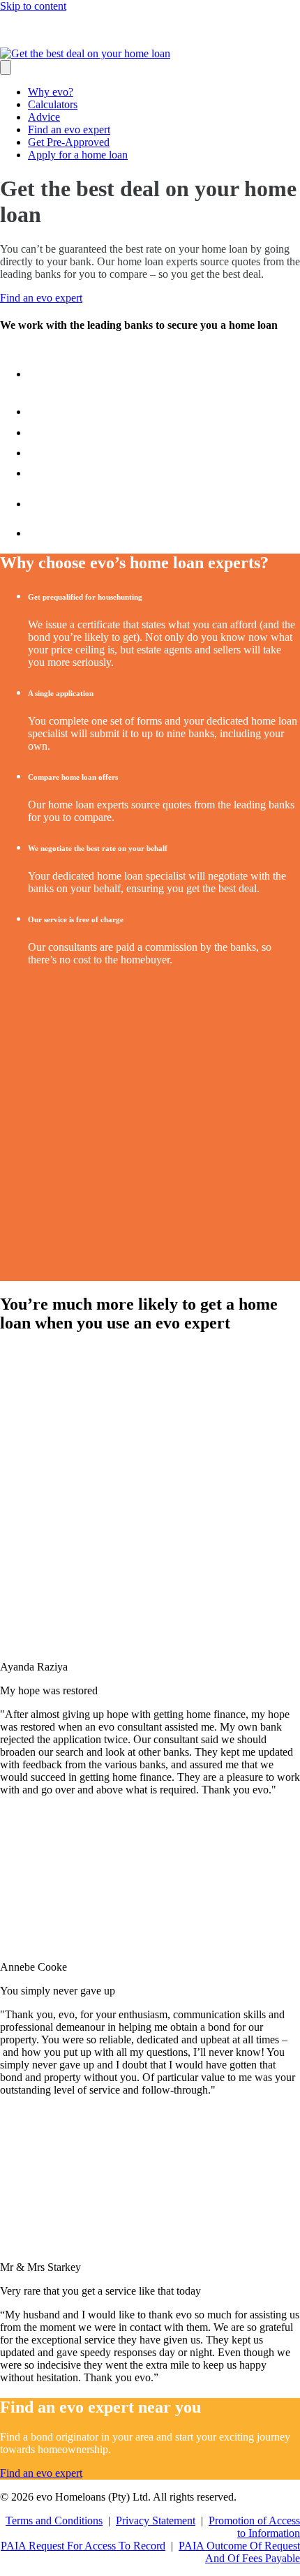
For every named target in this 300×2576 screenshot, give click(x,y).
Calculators (53, 104)
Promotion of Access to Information (254, 2527)
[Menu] (6, 67)
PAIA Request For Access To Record (83, 2546)
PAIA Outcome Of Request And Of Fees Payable (239, 2552)
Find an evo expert (69, 129)
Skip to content (33, 6)
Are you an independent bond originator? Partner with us (160, 30)
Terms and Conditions (54, 2521)
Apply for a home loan (78, 155)
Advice (44, 117)
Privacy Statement (156, 2521)
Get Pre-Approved (69, 142)
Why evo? (51, 92)
